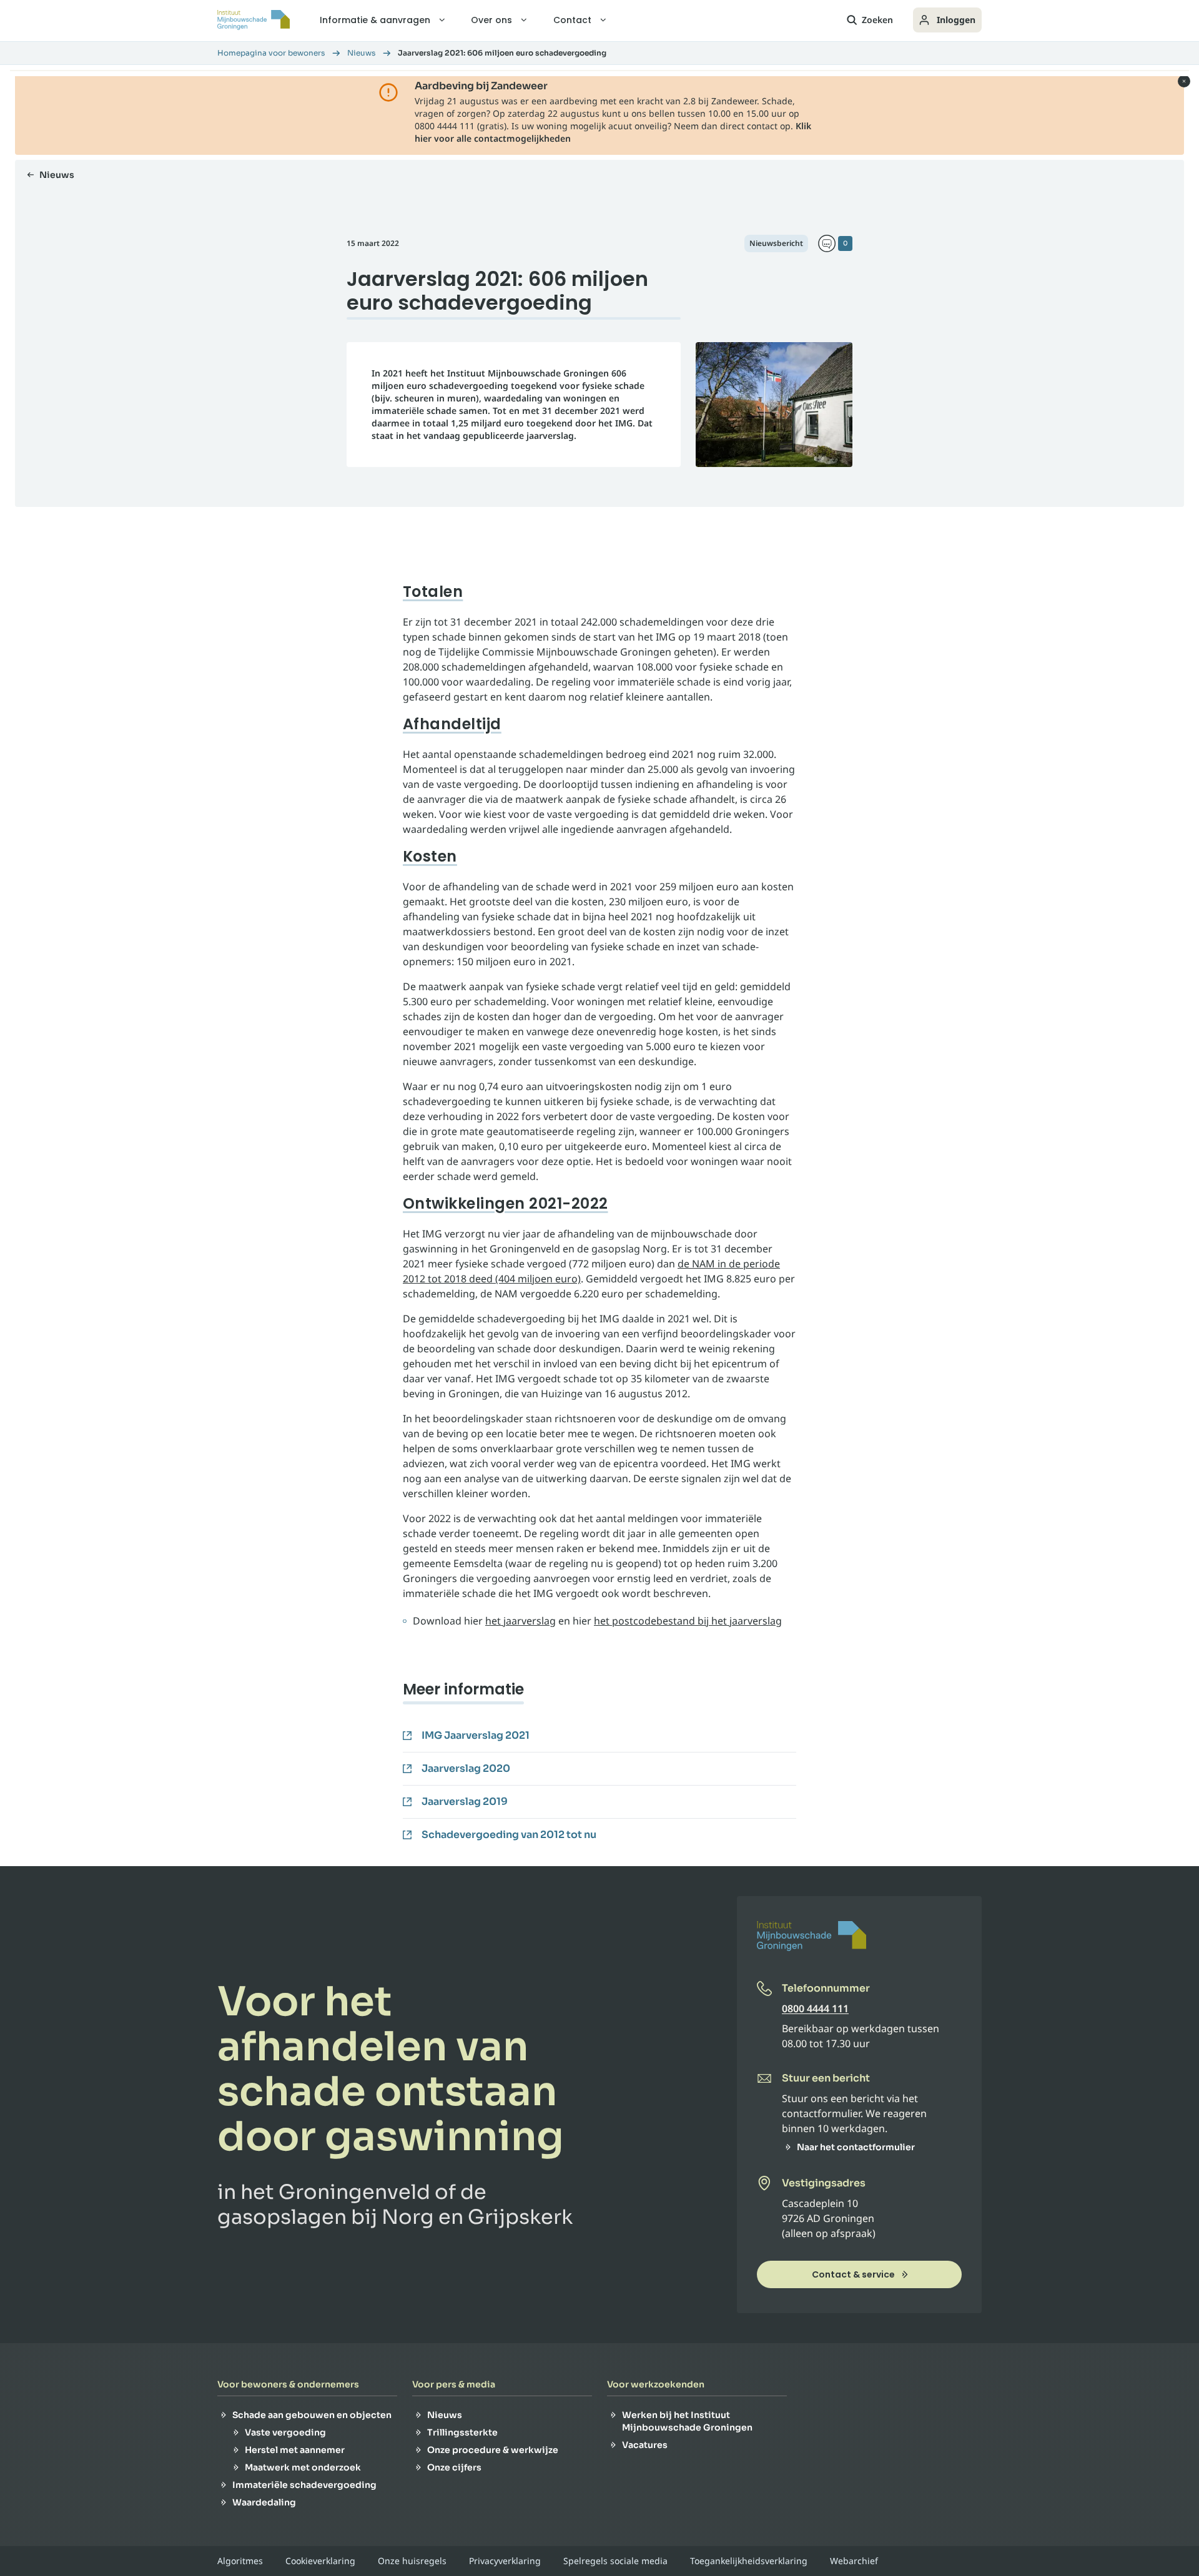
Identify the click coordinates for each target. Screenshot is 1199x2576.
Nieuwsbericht (776, 243)
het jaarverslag (521, 1621)
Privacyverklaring (505, 2561)
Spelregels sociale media (615, 2561)
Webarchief (854, 2561)
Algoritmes (240, 2561)
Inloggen (956, 20)
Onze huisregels (412, 2561)
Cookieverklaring (320, 2561)
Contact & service (853, 2274)
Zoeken (877, 20)
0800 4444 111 (815, 2008)
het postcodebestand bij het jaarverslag (688, 1621)
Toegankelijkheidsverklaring (749, 2561)
